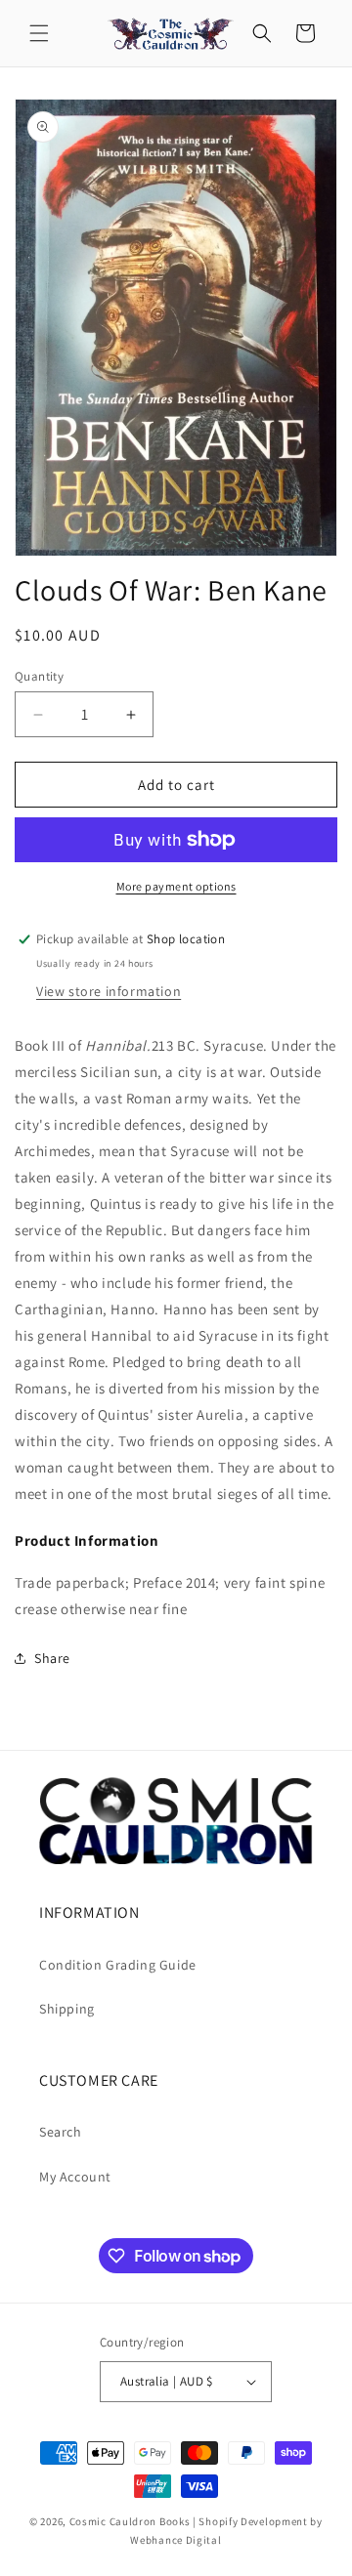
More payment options (176, 886)
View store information (109, 991)
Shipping (67, 2009)
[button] (39, 33)
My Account (75, 2177)
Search (61, 2132)
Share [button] (52, 1658)
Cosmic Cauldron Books (130, 2521)
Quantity (39, 676)
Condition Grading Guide (118, 1965)
